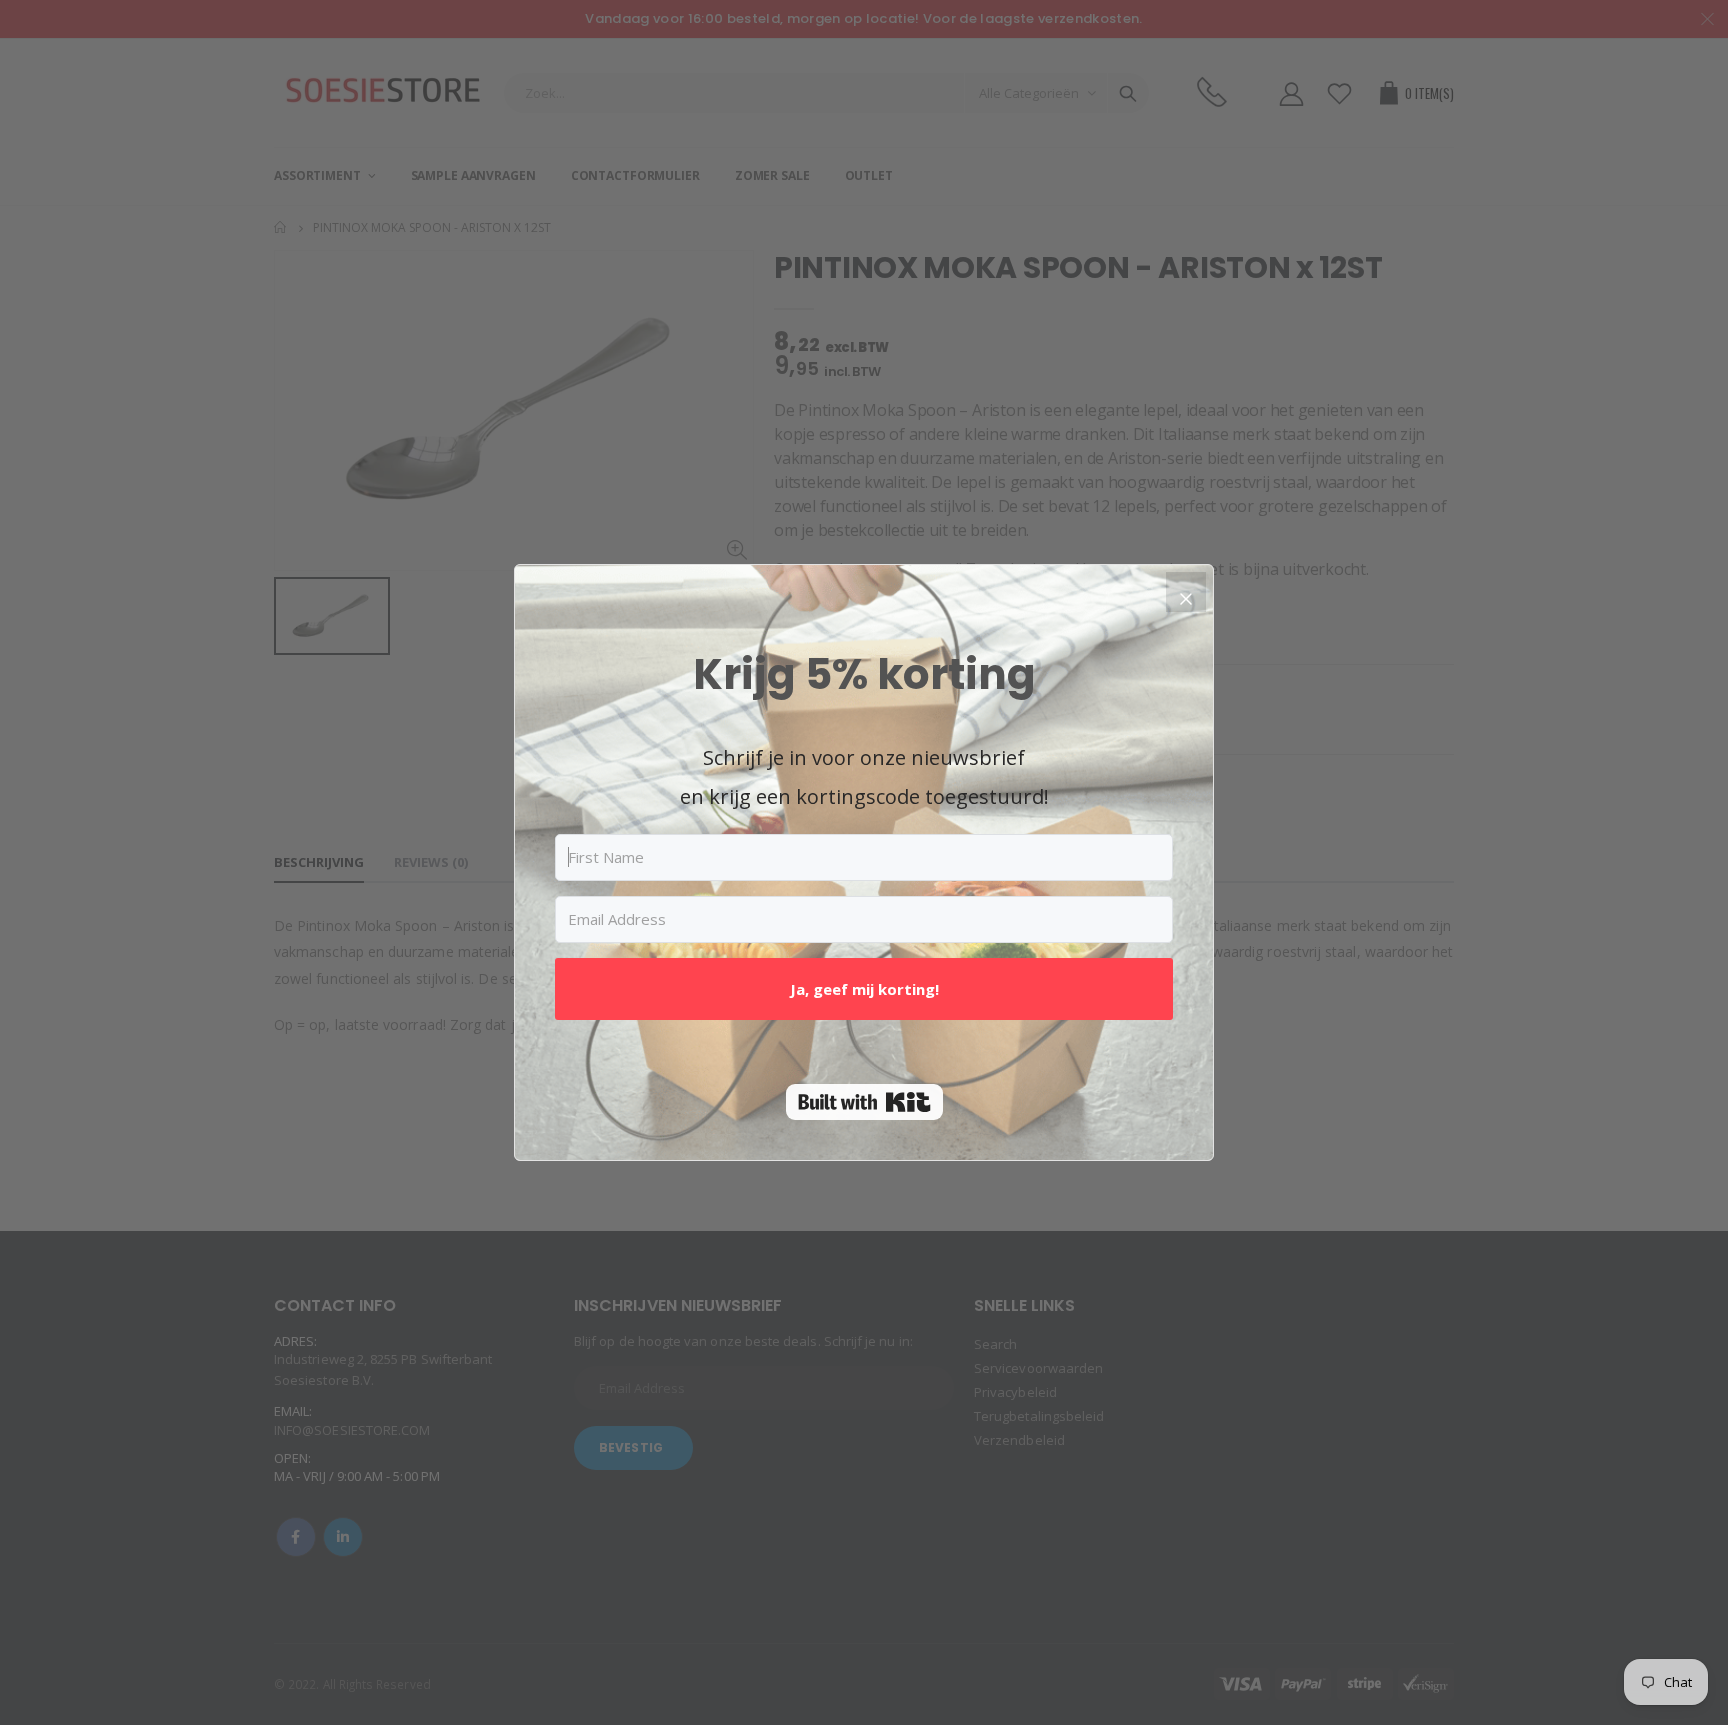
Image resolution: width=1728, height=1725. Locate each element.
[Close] (1186, 592)
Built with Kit (864, 1102)
